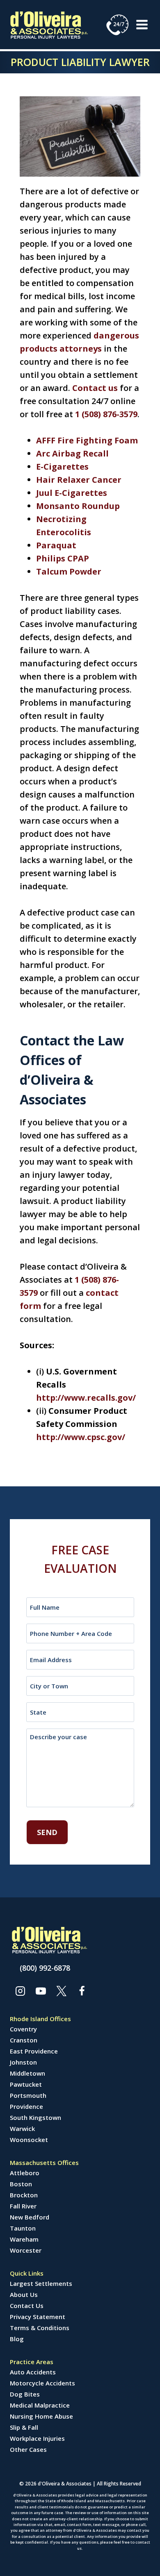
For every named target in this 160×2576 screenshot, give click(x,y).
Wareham (24, 2239)
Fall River (23, 2206)
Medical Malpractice (40, 2405)
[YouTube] (41, 1991)
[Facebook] (82, 1991)
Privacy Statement (38, 2317)
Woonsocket (29, 2140)
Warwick (22, 2128)
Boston (21, 2184)
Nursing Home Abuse (41, 2416)
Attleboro (25, 2173)
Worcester (26, 2250)
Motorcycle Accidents (42, 2383)
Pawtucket (26, 2084)
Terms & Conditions (40, 2328)
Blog (17, 2339)
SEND (47, 1832)
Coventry (23, 2029)
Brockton (24, 2195)
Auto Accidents (33, 2372)
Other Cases (28, 2449)
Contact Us (27, 2306)
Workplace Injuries (37, 2438)
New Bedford (30, 2217)
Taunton (23, 2228)
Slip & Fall (24, 2427)
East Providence (34, 2051)
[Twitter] (61, 1991)
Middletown (27, 2073)
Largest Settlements (41, 2283)
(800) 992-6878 (45, 1968)
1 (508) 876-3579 (106, 414)
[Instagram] (20, 1991)
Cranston (24, 2040)
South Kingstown (35, 2117)
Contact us (95, 388)
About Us (24, 2294)
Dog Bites (25, 2394)
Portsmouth (28, 2095)
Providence (26, 2106)
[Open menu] (142, 24)
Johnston (23, 2062)
